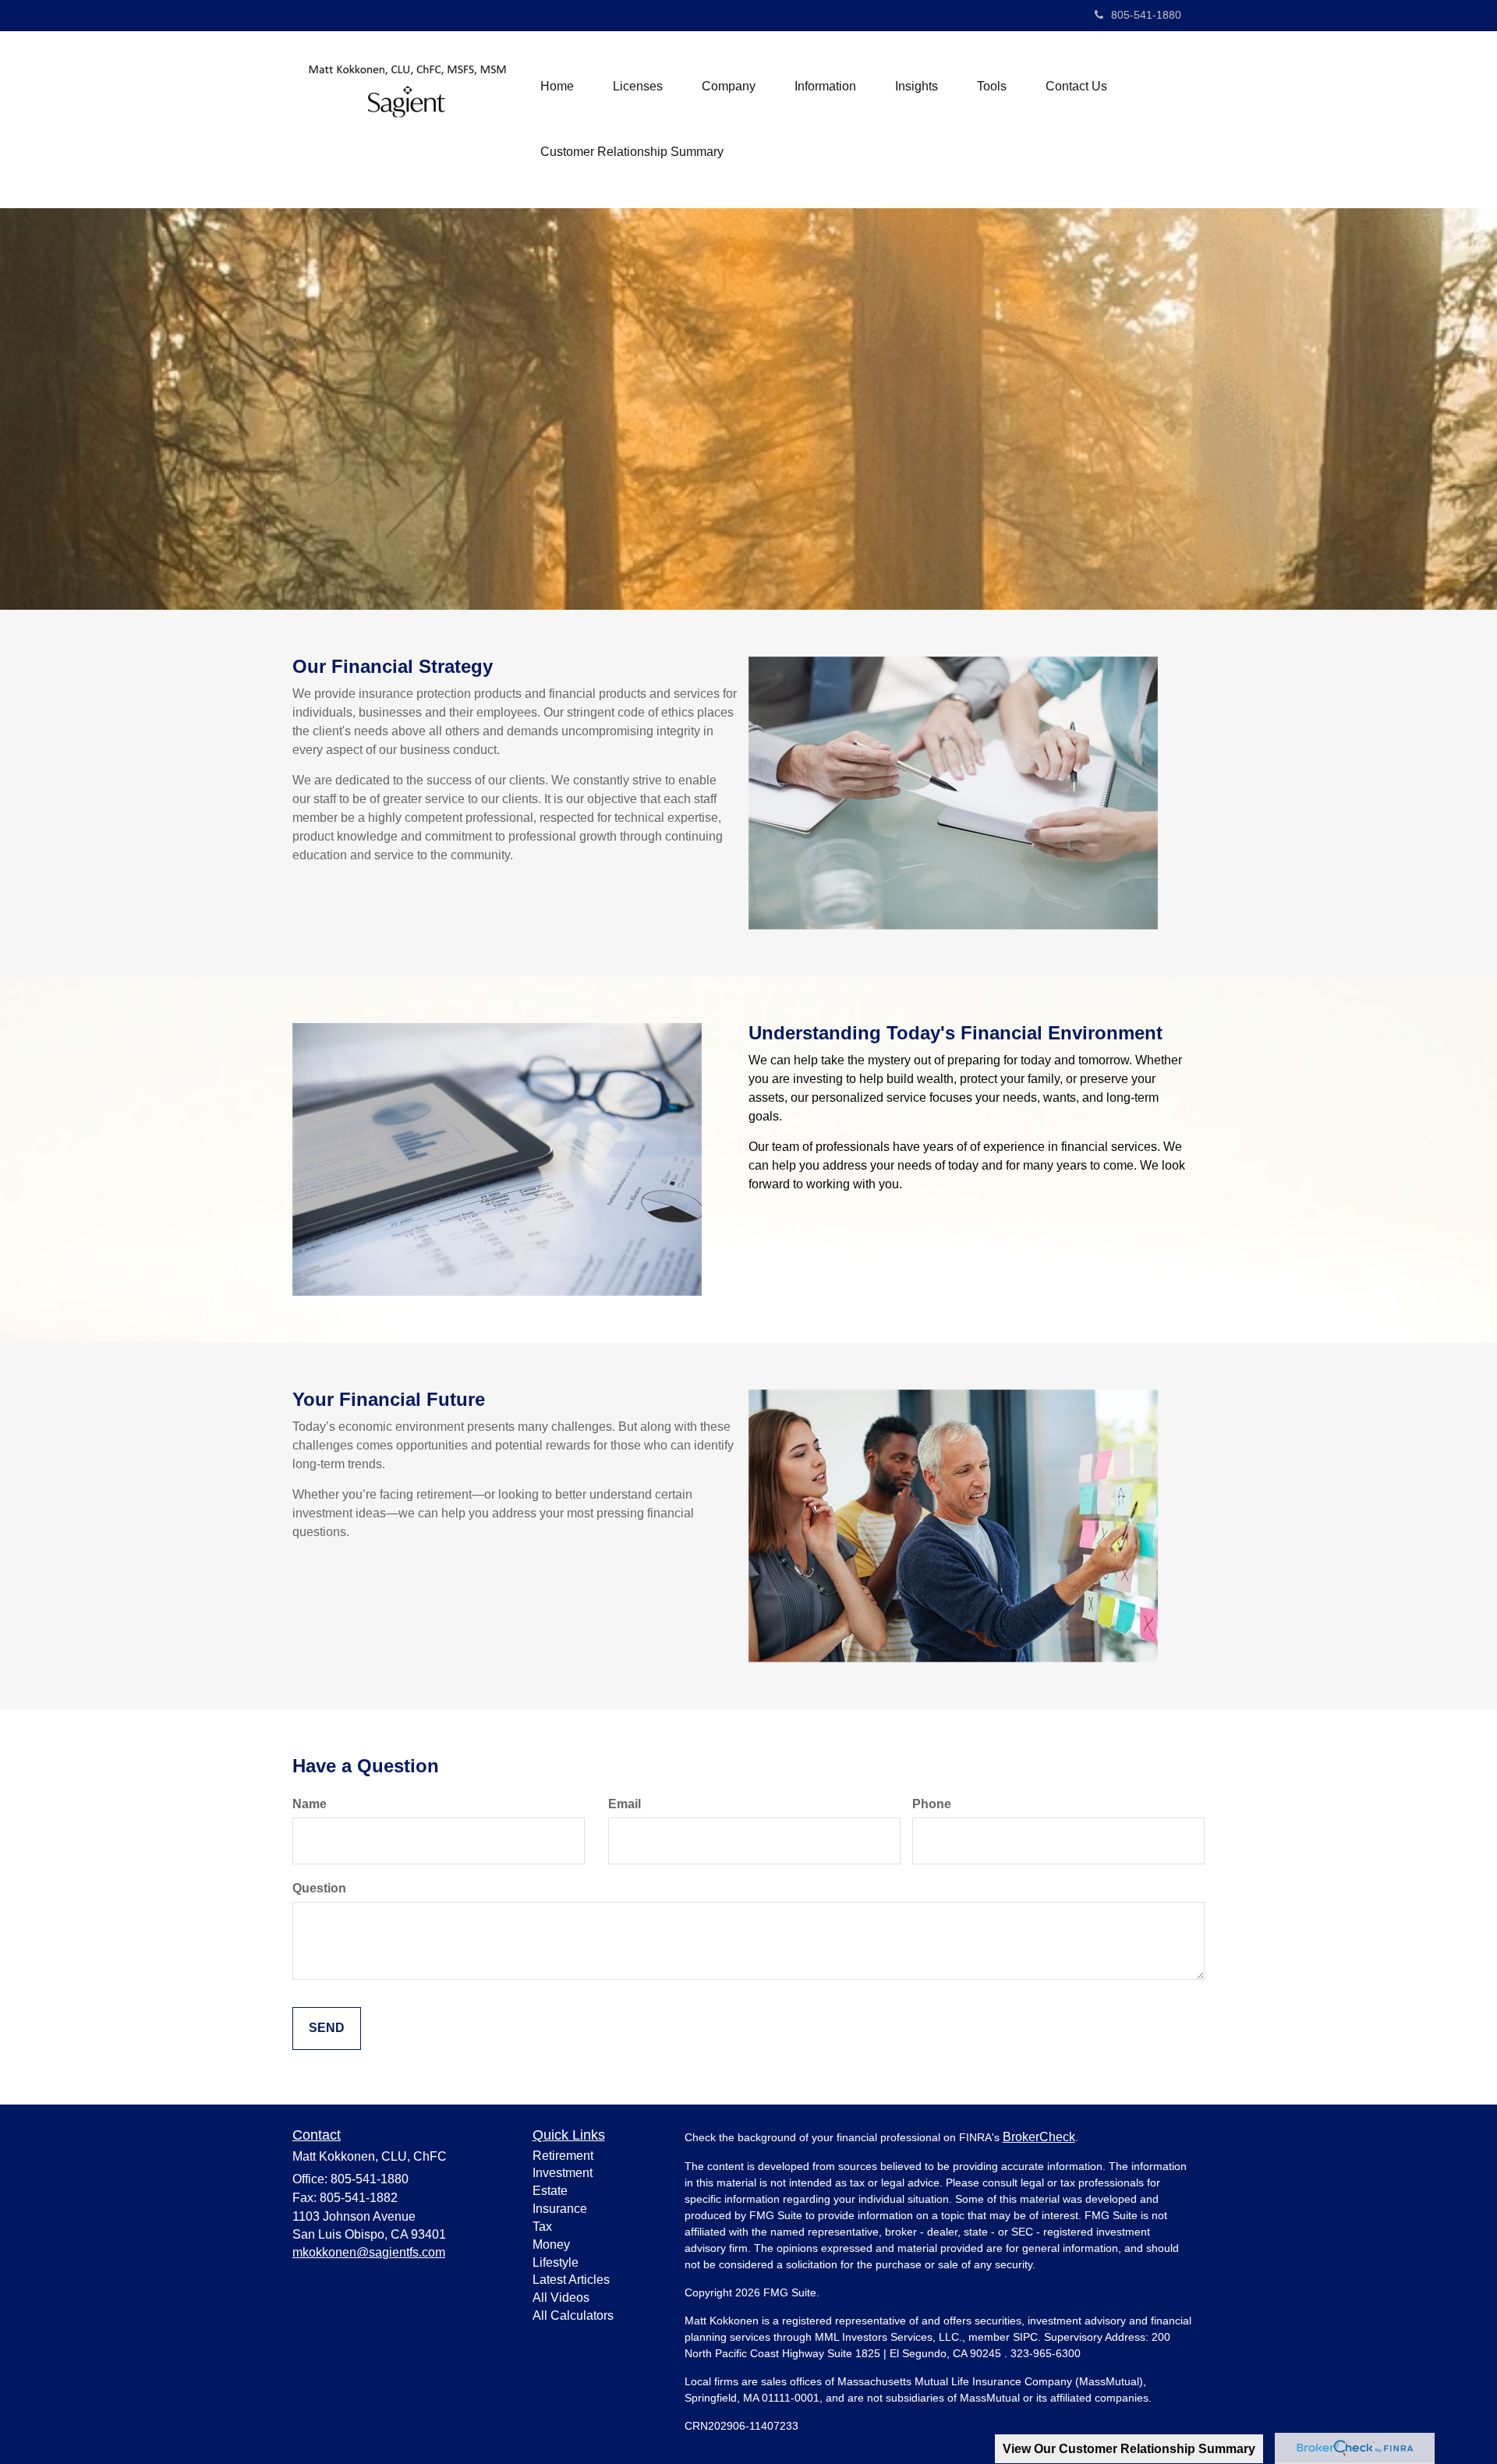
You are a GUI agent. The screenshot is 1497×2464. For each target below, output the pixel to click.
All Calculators (573, 2315)
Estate (550, 2191)
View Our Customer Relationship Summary (1129, 2449)
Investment (563, 2173)
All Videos (561, 2298)
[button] (638, 87)
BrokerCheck (1039, 2137)
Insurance (560, 2209)
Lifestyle (556, 2262)
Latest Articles (571, 2280)
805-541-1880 (1146, 15)
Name (310, 1804)
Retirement (563, 2156)
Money (551, 2245)
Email (625, 1804)
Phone (932, 1804)
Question (319, 1888)
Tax (542, 2227)
